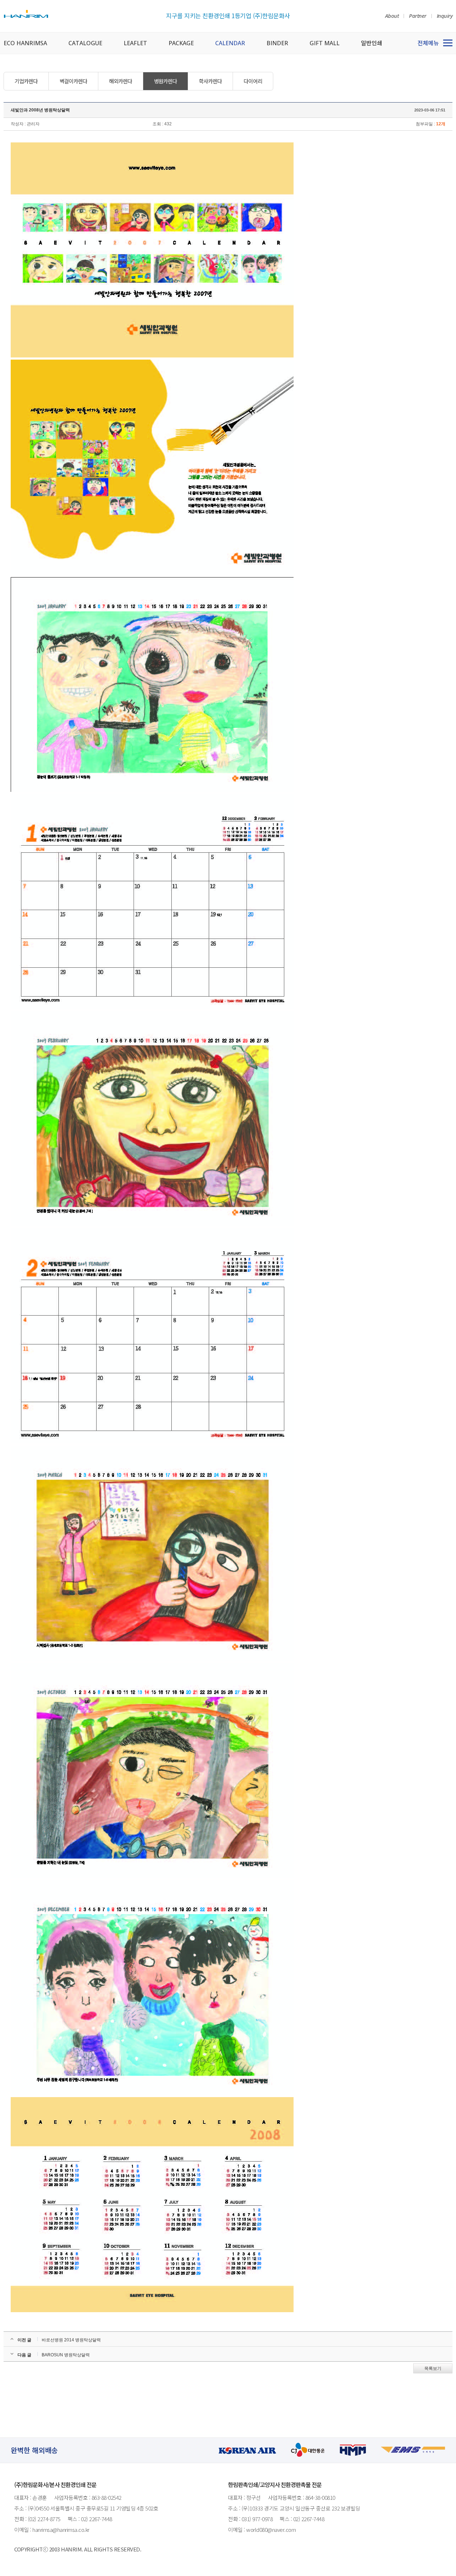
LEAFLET (135, 43)
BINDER (277, 43)
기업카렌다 (26, 81)
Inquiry (445, 16)
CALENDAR (230, 43)
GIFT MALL (325, 43)
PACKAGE (181, 43)
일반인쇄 (372, 43)
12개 (441, 124)
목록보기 (433, 2368)
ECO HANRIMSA (25, 43)
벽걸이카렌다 (73, 81)
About (392, 16)
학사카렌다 (210, 81)
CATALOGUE (85, 43)
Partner (418, 16)
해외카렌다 (121, 81)
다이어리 (253, 81)
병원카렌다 (165, 81)
